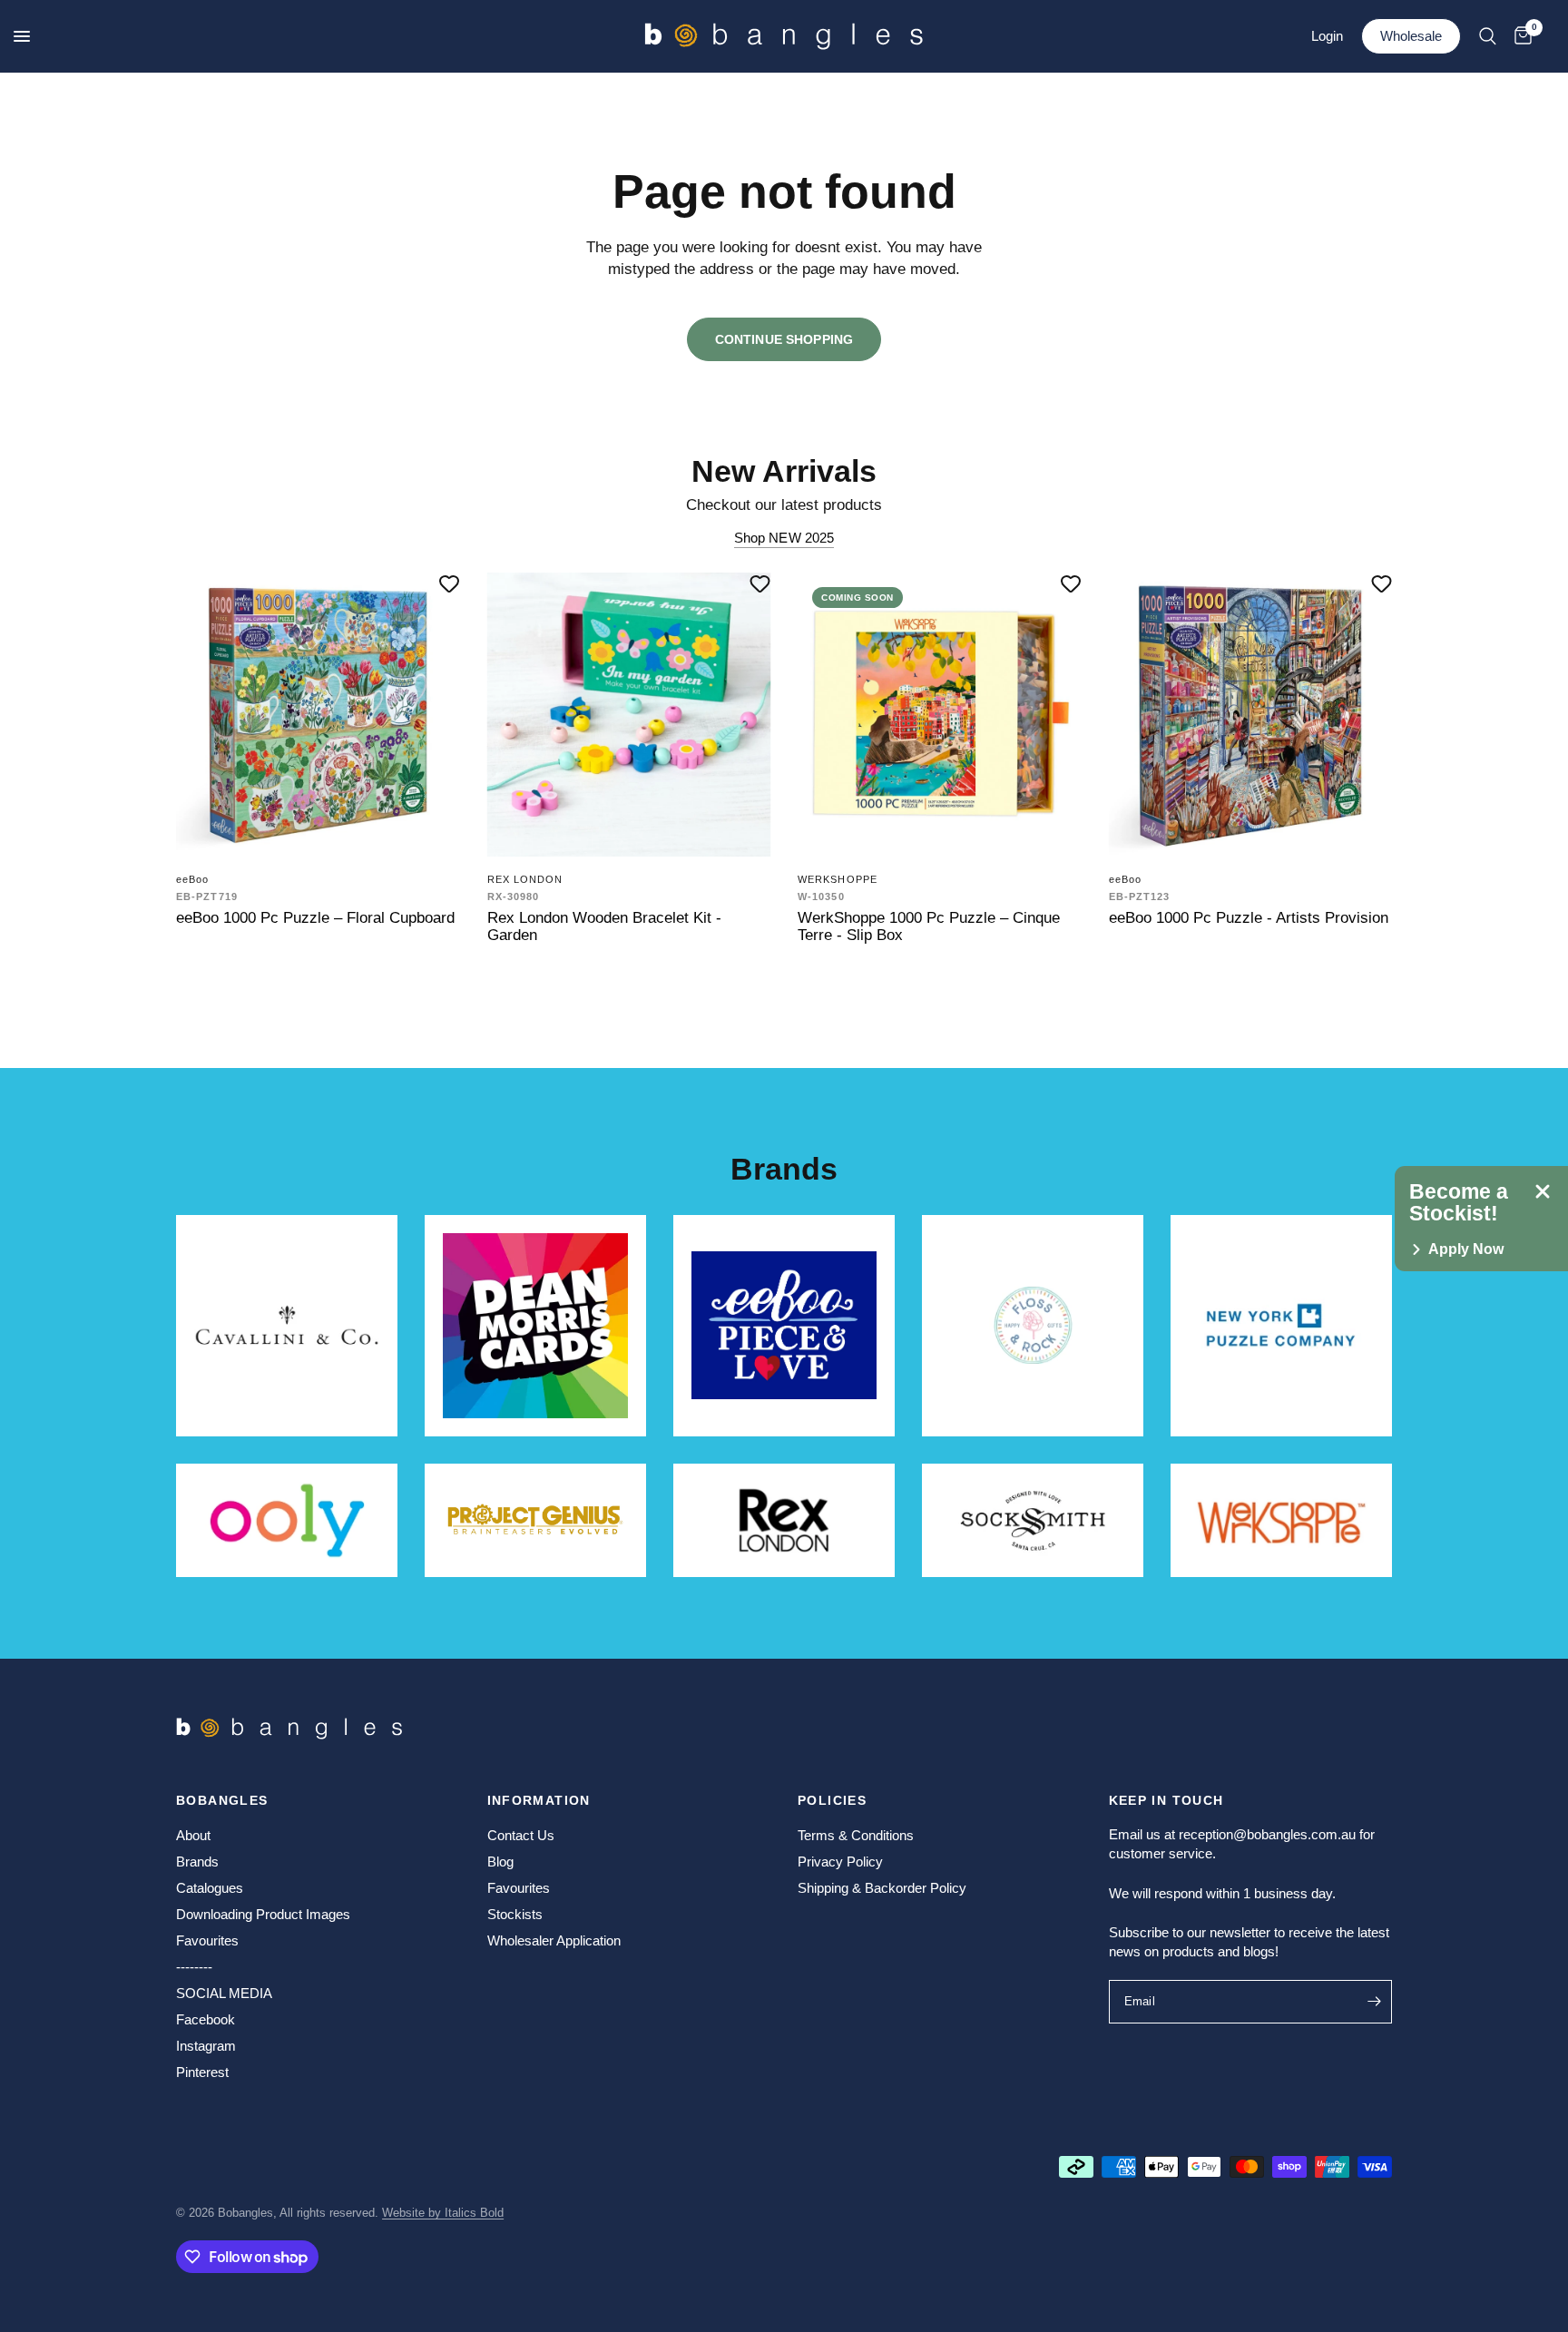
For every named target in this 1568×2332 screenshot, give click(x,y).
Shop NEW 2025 (784, 538)
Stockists (515, 1914)
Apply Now (1466, 1249)
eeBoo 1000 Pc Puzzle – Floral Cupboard (315, 917)
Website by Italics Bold (443, 2213)
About (193, 1835)
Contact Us (521, 1835)
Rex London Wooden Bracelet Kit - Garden (604, 926)
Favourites (207, 1940)
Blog (500, 1862)
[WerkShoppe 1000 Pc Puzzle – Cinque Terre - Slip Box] (940, 715)
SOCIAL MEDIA (224, 1993)
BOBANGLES (222, 1800)
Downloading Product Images (263, 1914)
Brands (197, 1862)
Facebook (206, 2019)
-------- (194, 1967)
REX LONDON (525, 879)
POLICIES (832, 1800)
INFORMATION (539, 1800)
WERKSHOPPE (838, 879)
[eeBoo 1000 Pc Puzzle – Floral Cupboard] (318, 715)
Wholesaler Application (554, 1940)
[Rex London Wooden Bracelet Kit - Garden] (629, 715)
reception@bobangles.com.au (1267, 1834)
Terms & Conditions (856, 1835)
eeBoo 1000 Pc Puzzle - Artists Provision (1249, 917)
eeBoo (193, 879)
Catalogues (210, 1888)
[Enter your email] (1374, 2002)
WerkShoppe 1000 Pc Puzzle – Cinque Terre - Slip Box (929, 926)
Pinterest (202, 2072)
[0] (1519, 36)
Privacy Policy (840, 1862)
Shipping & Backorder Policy (882, 1888)
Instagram (206, 2046)
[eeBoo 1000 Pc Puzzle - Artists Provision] (1251, 715)
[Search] (1488, 36)
